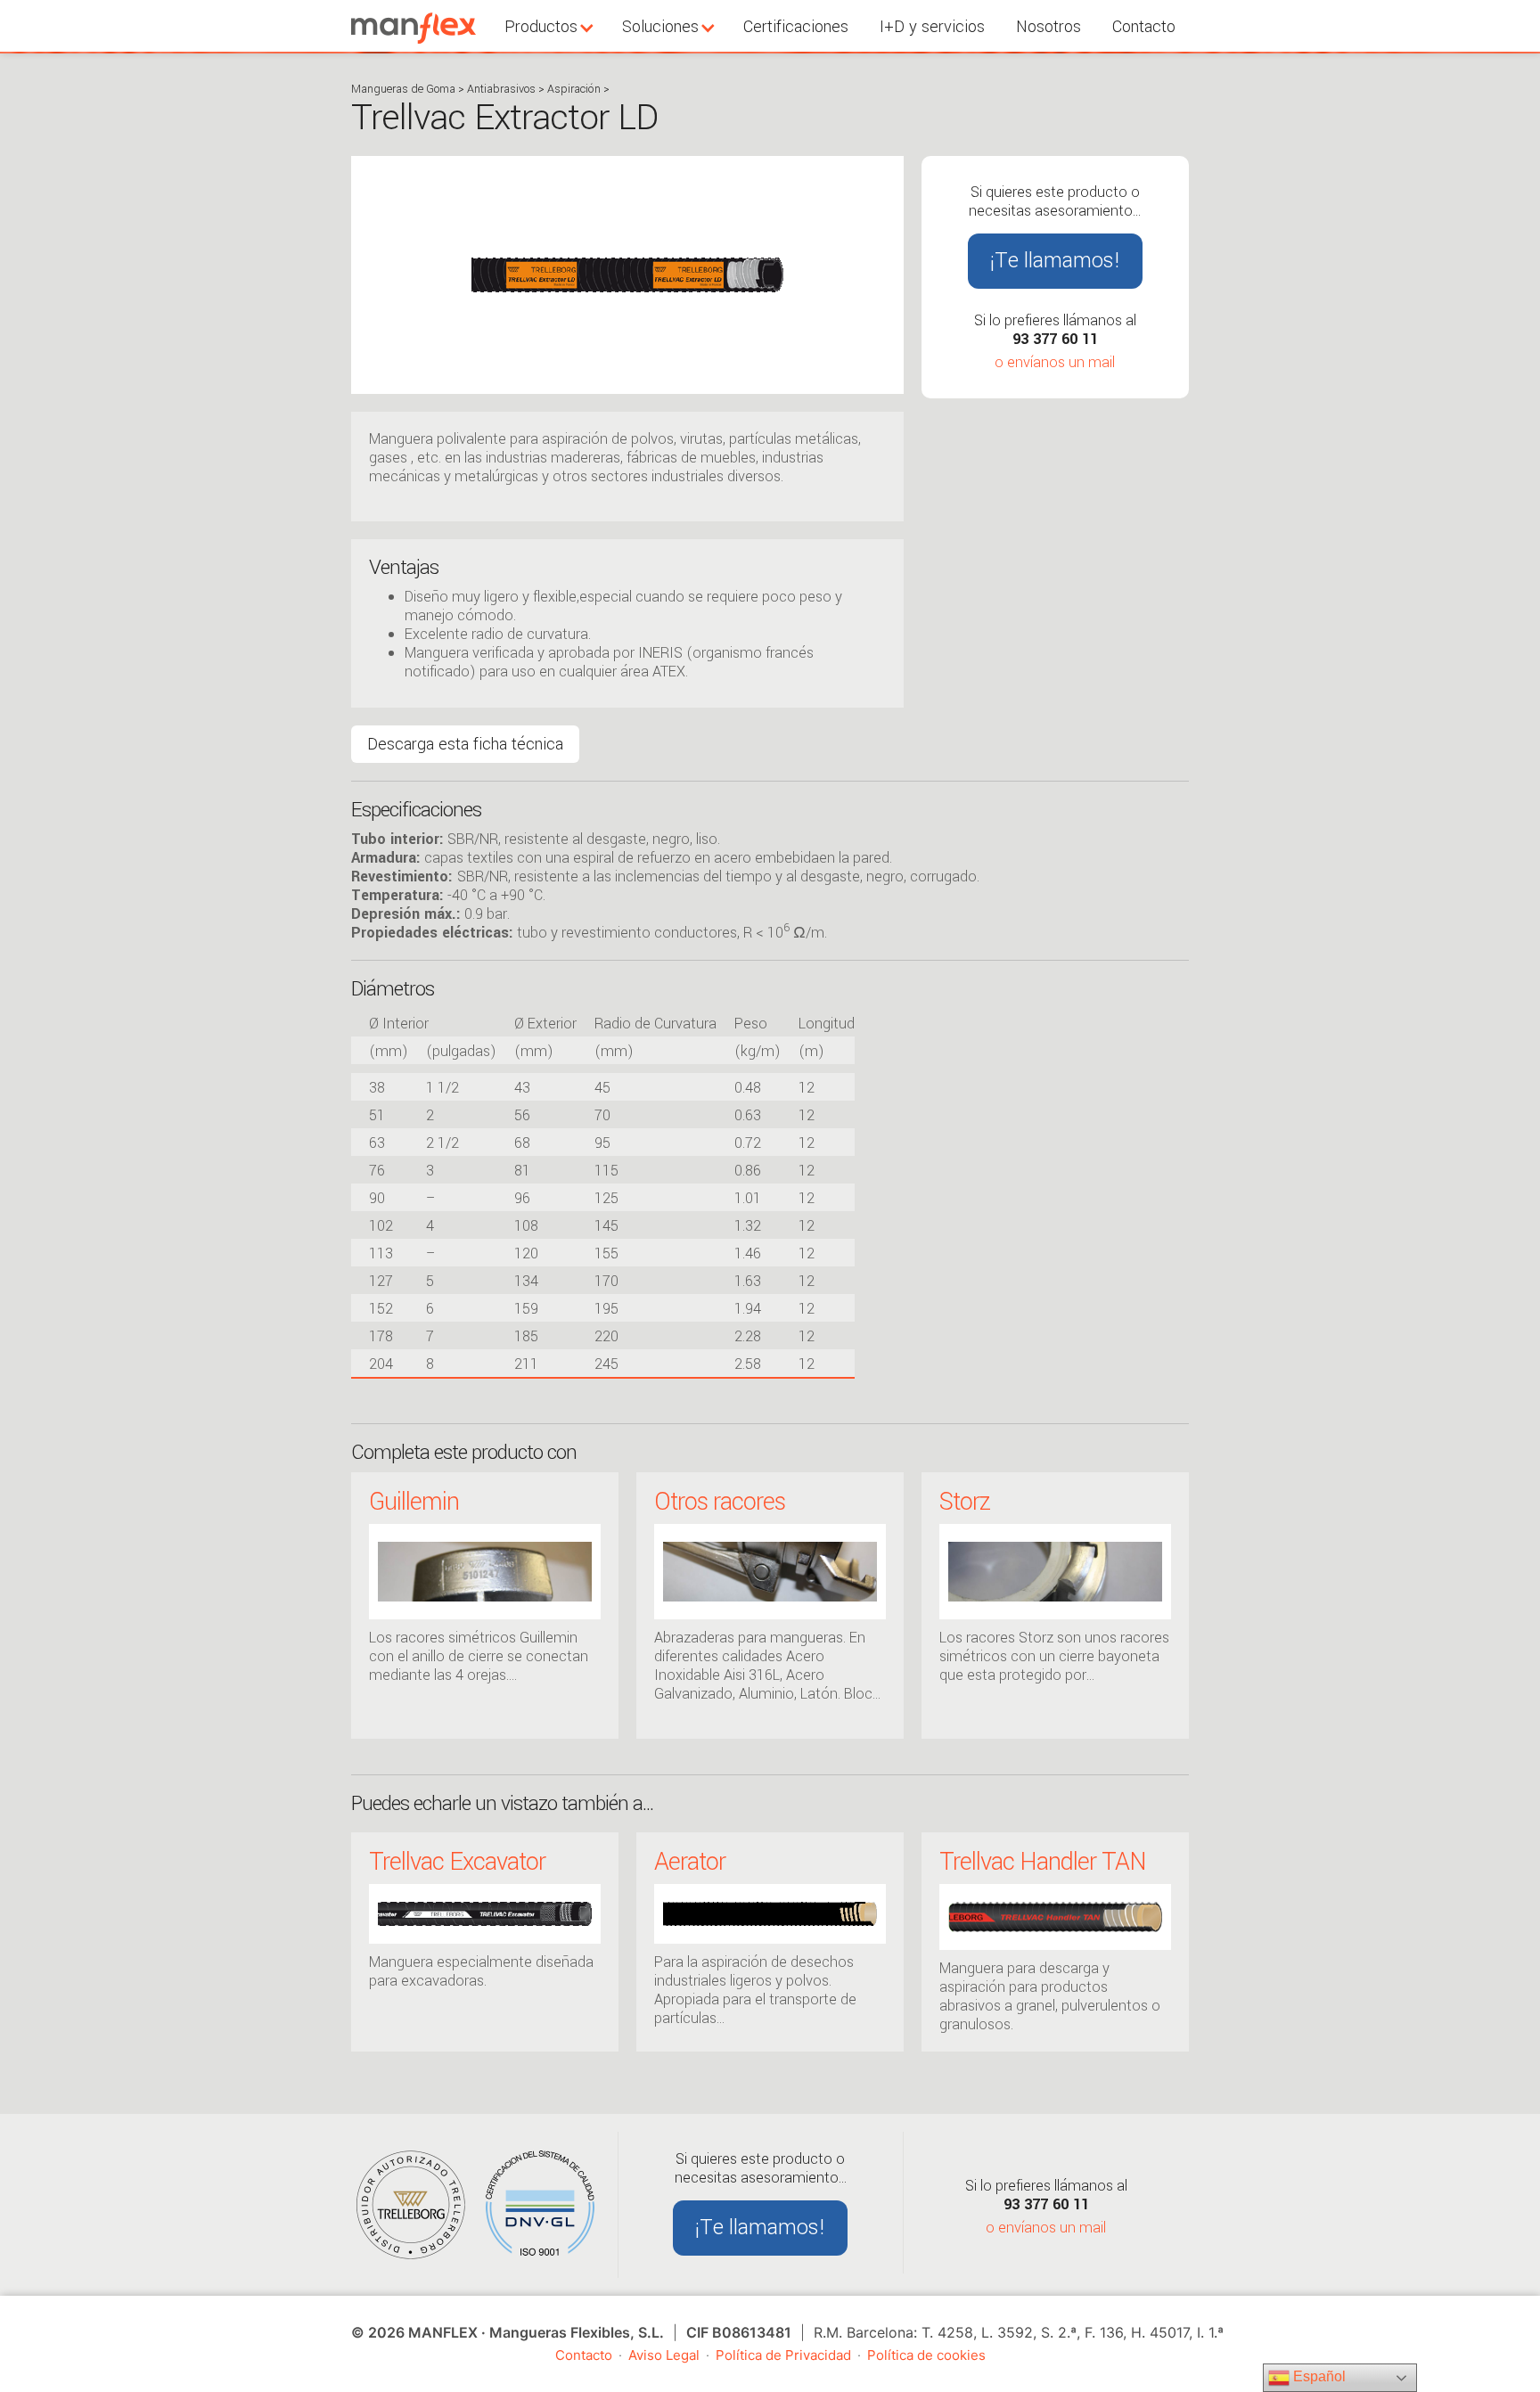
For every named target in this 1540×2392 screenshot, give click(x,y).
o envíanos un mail (1055, 362)
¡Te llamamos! (1055, 261)
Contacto (1144, 27)
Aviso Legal (664, 2355)
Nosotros (1049, 27)
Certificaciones (796, 27)
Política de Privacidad (783, 2355)
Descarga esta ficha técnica (465, 744)
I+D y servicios (932, 27)
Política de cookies (926, 2355)
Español (1318, 2376)
